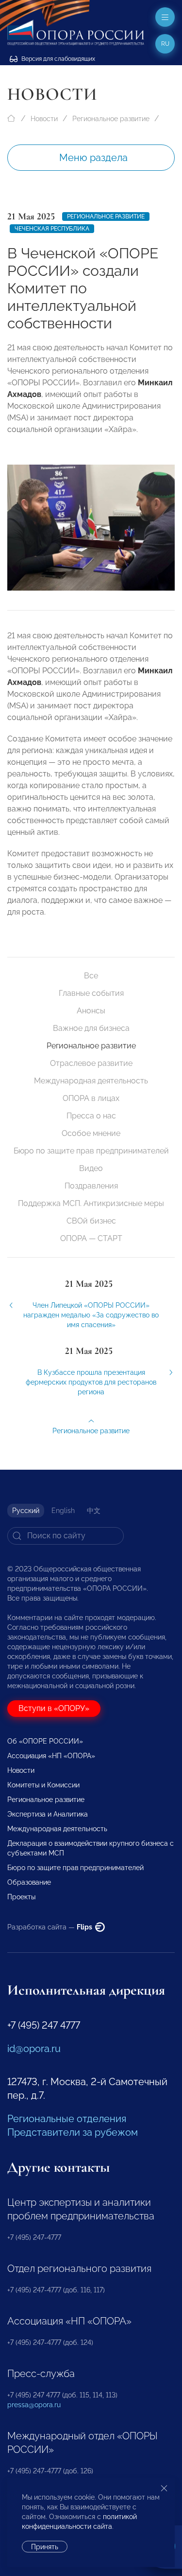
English (63, 1511)
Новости (44, 119)
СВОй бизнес (91, 1221)
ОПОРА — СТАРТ (91, 1238)
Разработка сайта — (50, 1927)
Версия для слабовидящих (58, 59)
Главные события (91, 993)
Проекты (21, 1897)
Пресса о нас (91, 1116)
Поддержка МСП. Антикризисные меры (91, 1203)
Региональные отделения (67, 2119)
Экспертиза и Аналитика (48, 1814)
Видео (91, 1168)
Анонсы (91, 1011)
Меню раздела (93, 158)
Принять (45, 2547)
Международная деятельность (91, 1081)
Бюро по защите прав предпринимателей (91, 1151)
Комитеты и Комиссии (43, 1785)
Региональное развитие (111, 119)
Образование (29, 1882)
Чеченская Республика (52, 229)
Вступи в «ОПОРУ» (54, 1708)
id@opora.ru (34, 2049)
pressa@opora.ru (34, 2405)
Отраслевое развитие (91, 1063)
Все (91, 976)
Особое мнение (91, 1133)
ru (165, 44)
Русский (26, 1511)
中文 (94, 1511)
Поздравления (91, 1186)
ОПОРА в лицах (91, 1098)
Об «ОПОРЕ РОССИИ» (45, 1741)
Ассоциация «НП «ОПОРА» (51, 1756)
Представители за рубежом (73, 2132)
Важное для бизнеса (91, 1028)
